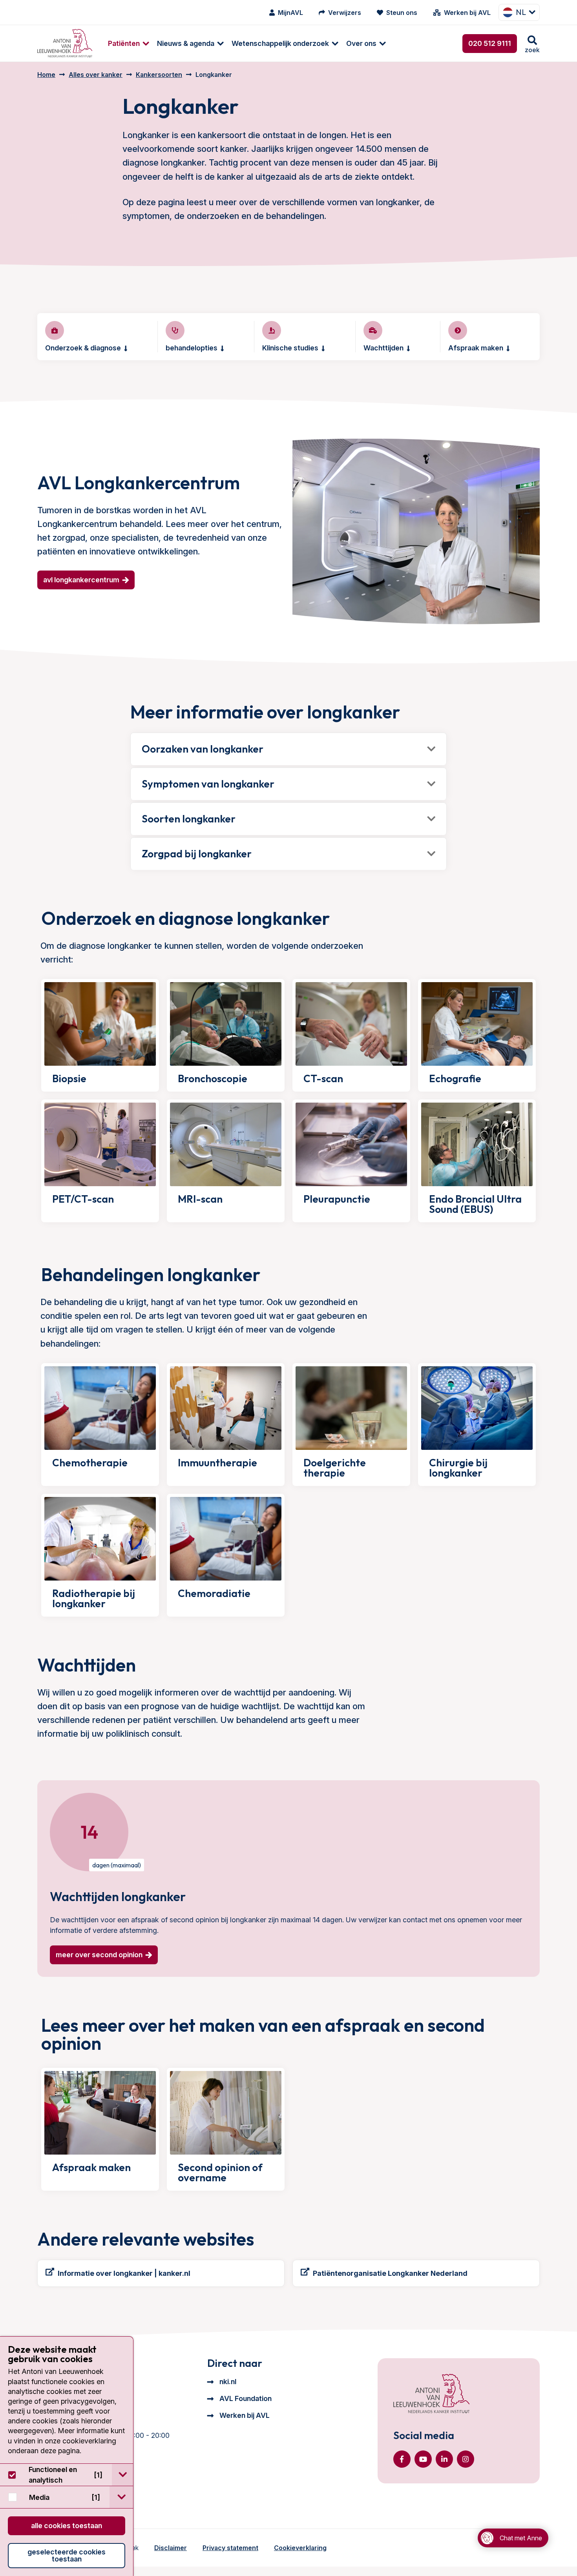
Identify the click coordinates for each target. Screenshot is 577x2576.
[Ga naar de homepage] (431, 2394)
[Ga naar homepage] (65, 43)
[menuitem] (125, 43)
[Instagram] (466, 2459)
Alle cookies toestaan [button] (67, 2526)
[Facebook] (402, 2459)
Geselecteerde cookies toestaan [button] (67, 2555)
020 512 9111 (490, 43)
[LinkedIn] (444, 2459)
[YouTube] (423, 2459)
